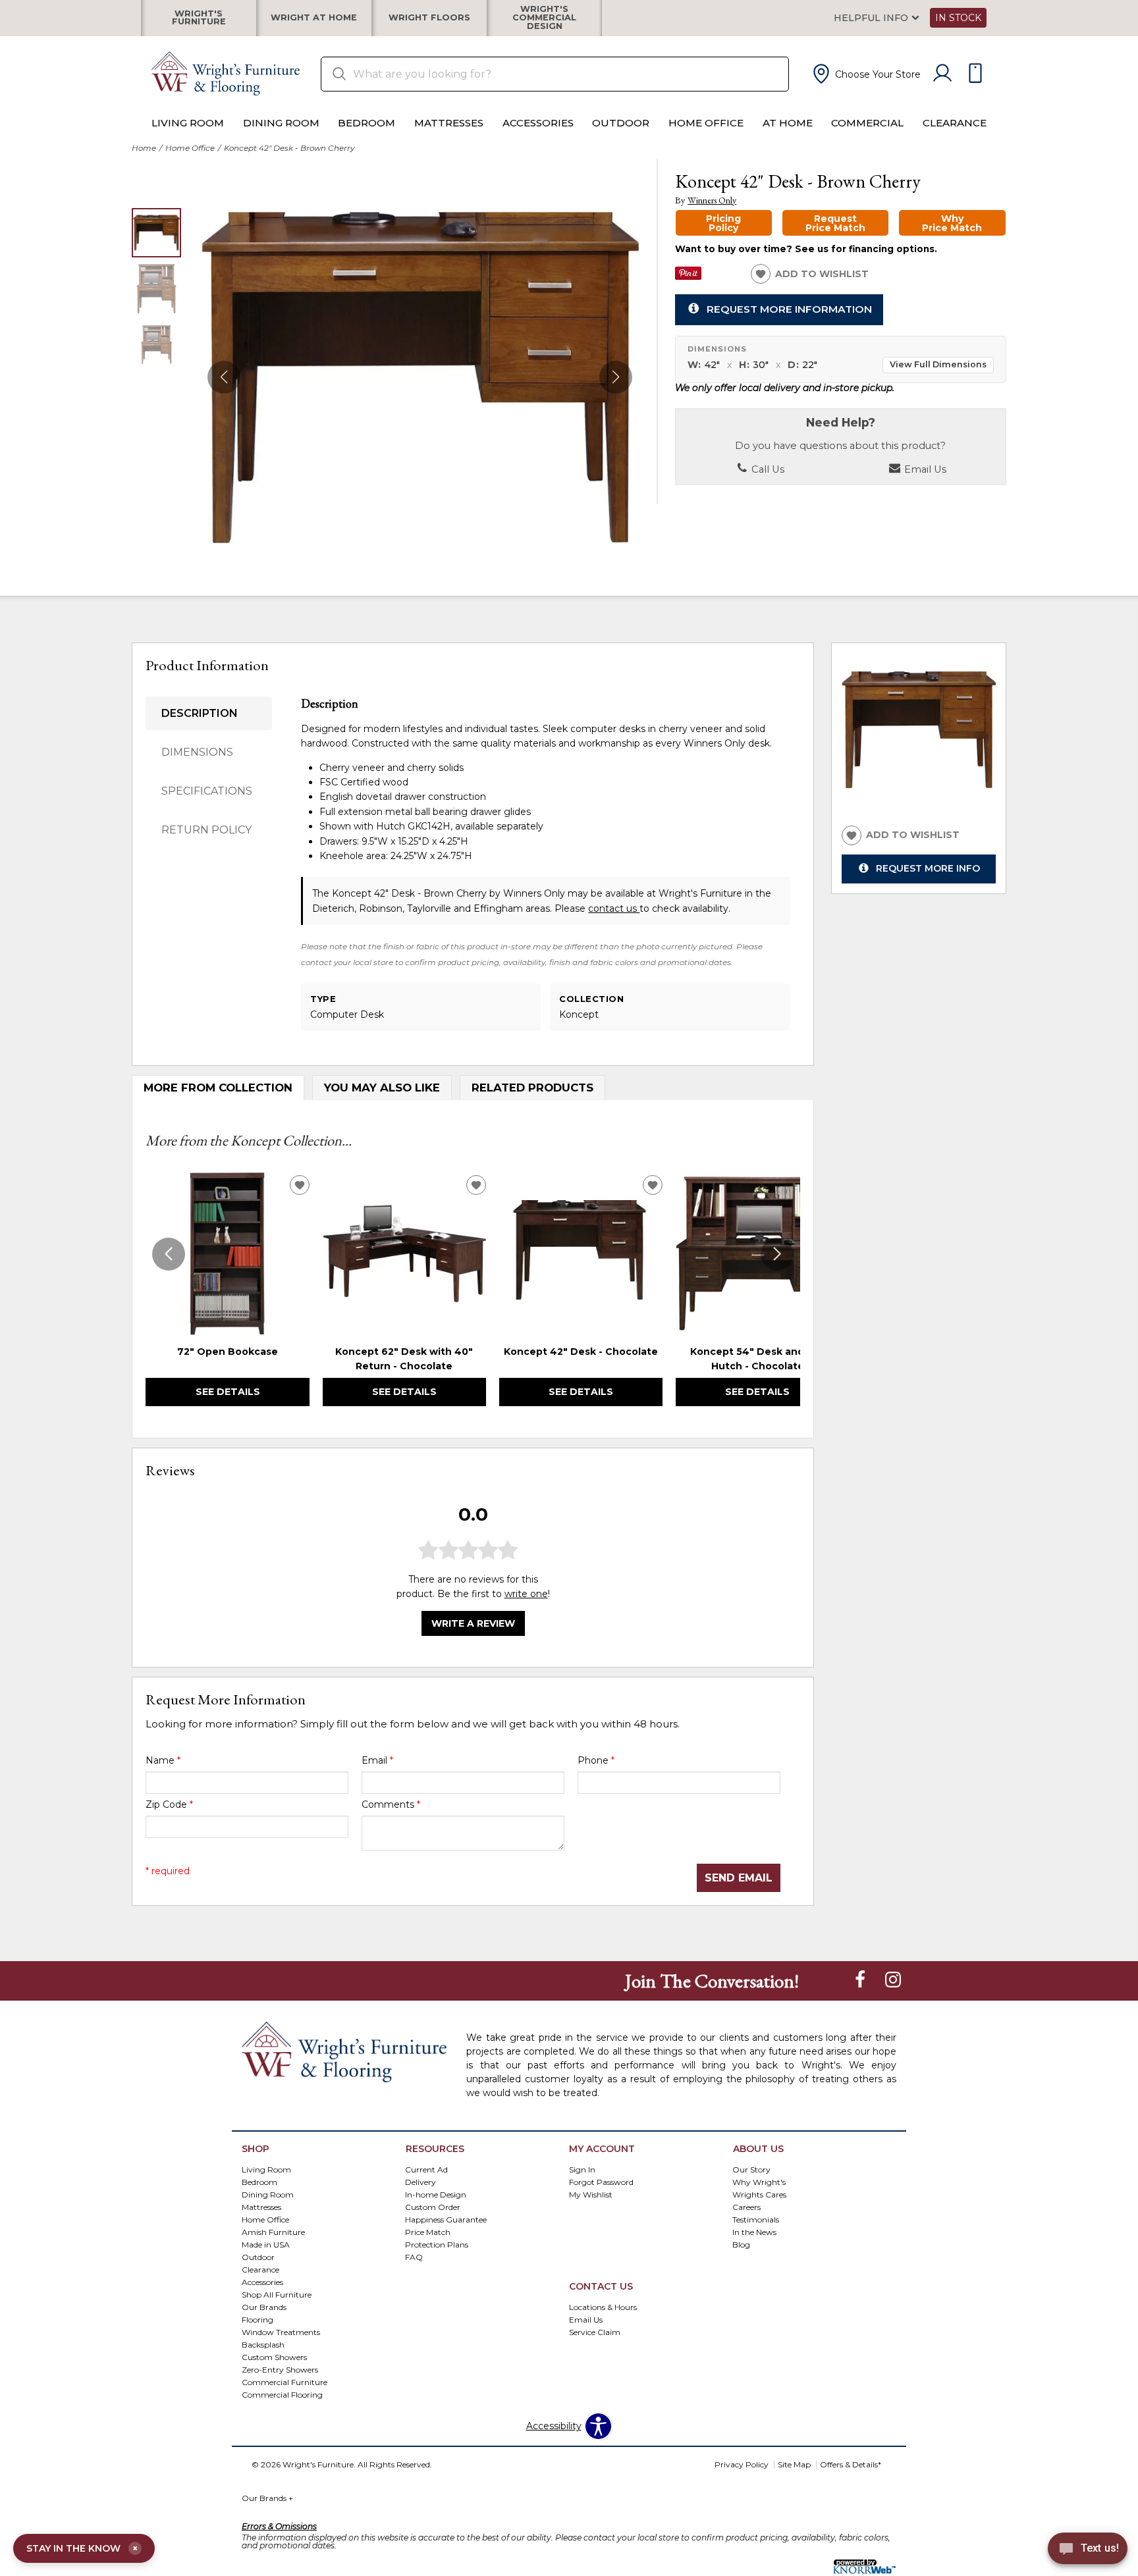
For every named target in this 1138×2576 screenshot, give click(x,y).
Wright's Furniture (199, 18)
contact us (614, 908)
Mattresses (449, 123)
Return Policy (206, 830)
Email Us (924, 469)
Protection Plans (437, 2245)
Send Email (739, 1878)
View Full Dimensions (938, 364)
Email (377, 1760)
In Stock (958, 18)
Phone (596, 1760)
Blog (741, 2245)
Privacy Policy (742, 2464)
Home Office (706, 123)
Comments (391, 1804)
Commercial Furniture (284, 2381)
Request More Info (928, 868)
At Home (788, 123)
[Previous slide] (169, 1254)
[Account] (942, 74)
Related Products (532, 1088)
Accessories (538, 123)
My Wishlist (591, 2195)
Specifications (207, 791)
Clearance (955, 123)
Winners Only (712, 200)
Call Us (767, 469)
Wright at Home (314, 18)
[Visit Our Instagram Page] (893, 1980)
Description (200, 713)
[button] (865, 74)
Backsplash (263, 2344)
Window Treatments (281, 2332)
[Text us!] (1088, 2550)
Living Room (188, 123)
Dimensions (197, 752)
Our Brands (267, 2498)
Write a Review (473, 1623)
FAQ (414, 2257)
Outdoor (621, 123)
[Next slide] (777, 1254)
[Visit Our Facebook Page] (861, 1980)
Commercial (867, 123)
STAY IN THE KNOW (82, 2548)
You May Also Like (382, 1088)
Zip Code (169, 1804)
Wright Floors (429, 18)
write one (526, 1594)
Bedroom (366, 123)
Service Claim (595, 2332)
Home (144, 148)
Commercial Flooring (282, 2394)
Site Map (794, 2464)
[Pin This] (688, 276)
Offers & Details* (851, 2464)
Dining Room (281, 123)
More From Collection (218, 1088)
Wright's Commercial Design (544, 18)
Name (163, 1760)
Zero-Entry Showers (280, 2369)
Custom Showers (274, 2356)
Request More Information (789, 309)
